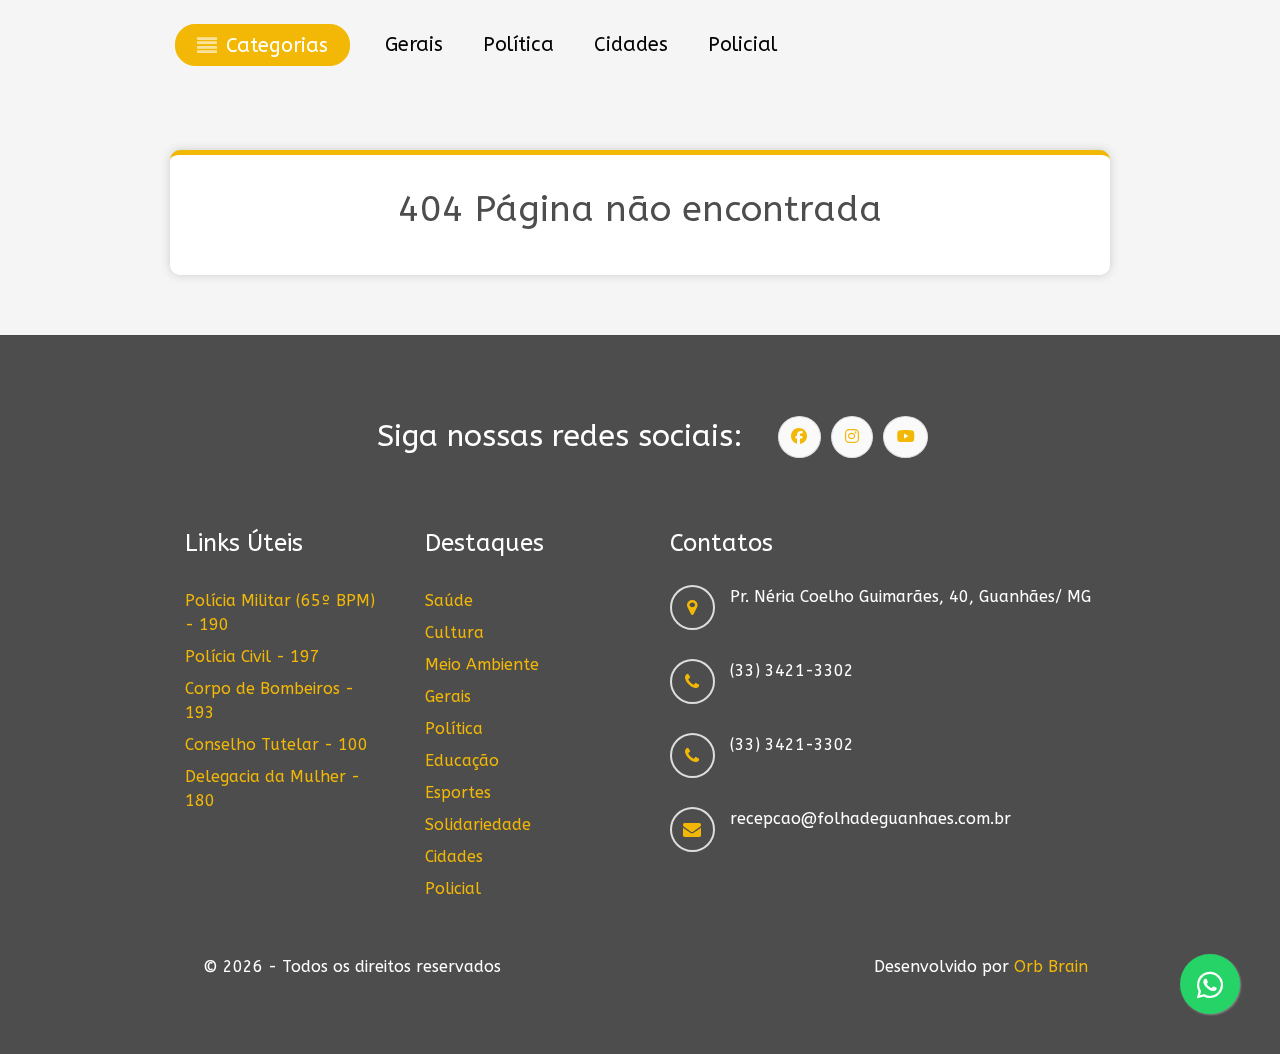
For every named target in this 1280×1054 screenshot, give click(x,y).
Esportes (458, 792)
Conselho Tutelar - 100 (276, 744)
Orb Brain (1051, 966)
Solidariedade (478, 824)
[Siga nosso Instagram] (852, 437)
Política (454, 728)
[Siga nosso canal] (906, 437)
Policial (453, 888)
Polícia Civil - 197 (252, 656)
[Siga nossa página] (800, 437)
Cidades (454, 856)
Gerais (448, 696)
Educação (462, 760)
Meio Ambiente (482, 664)
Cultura (454, 632)
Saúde (449, 600)
